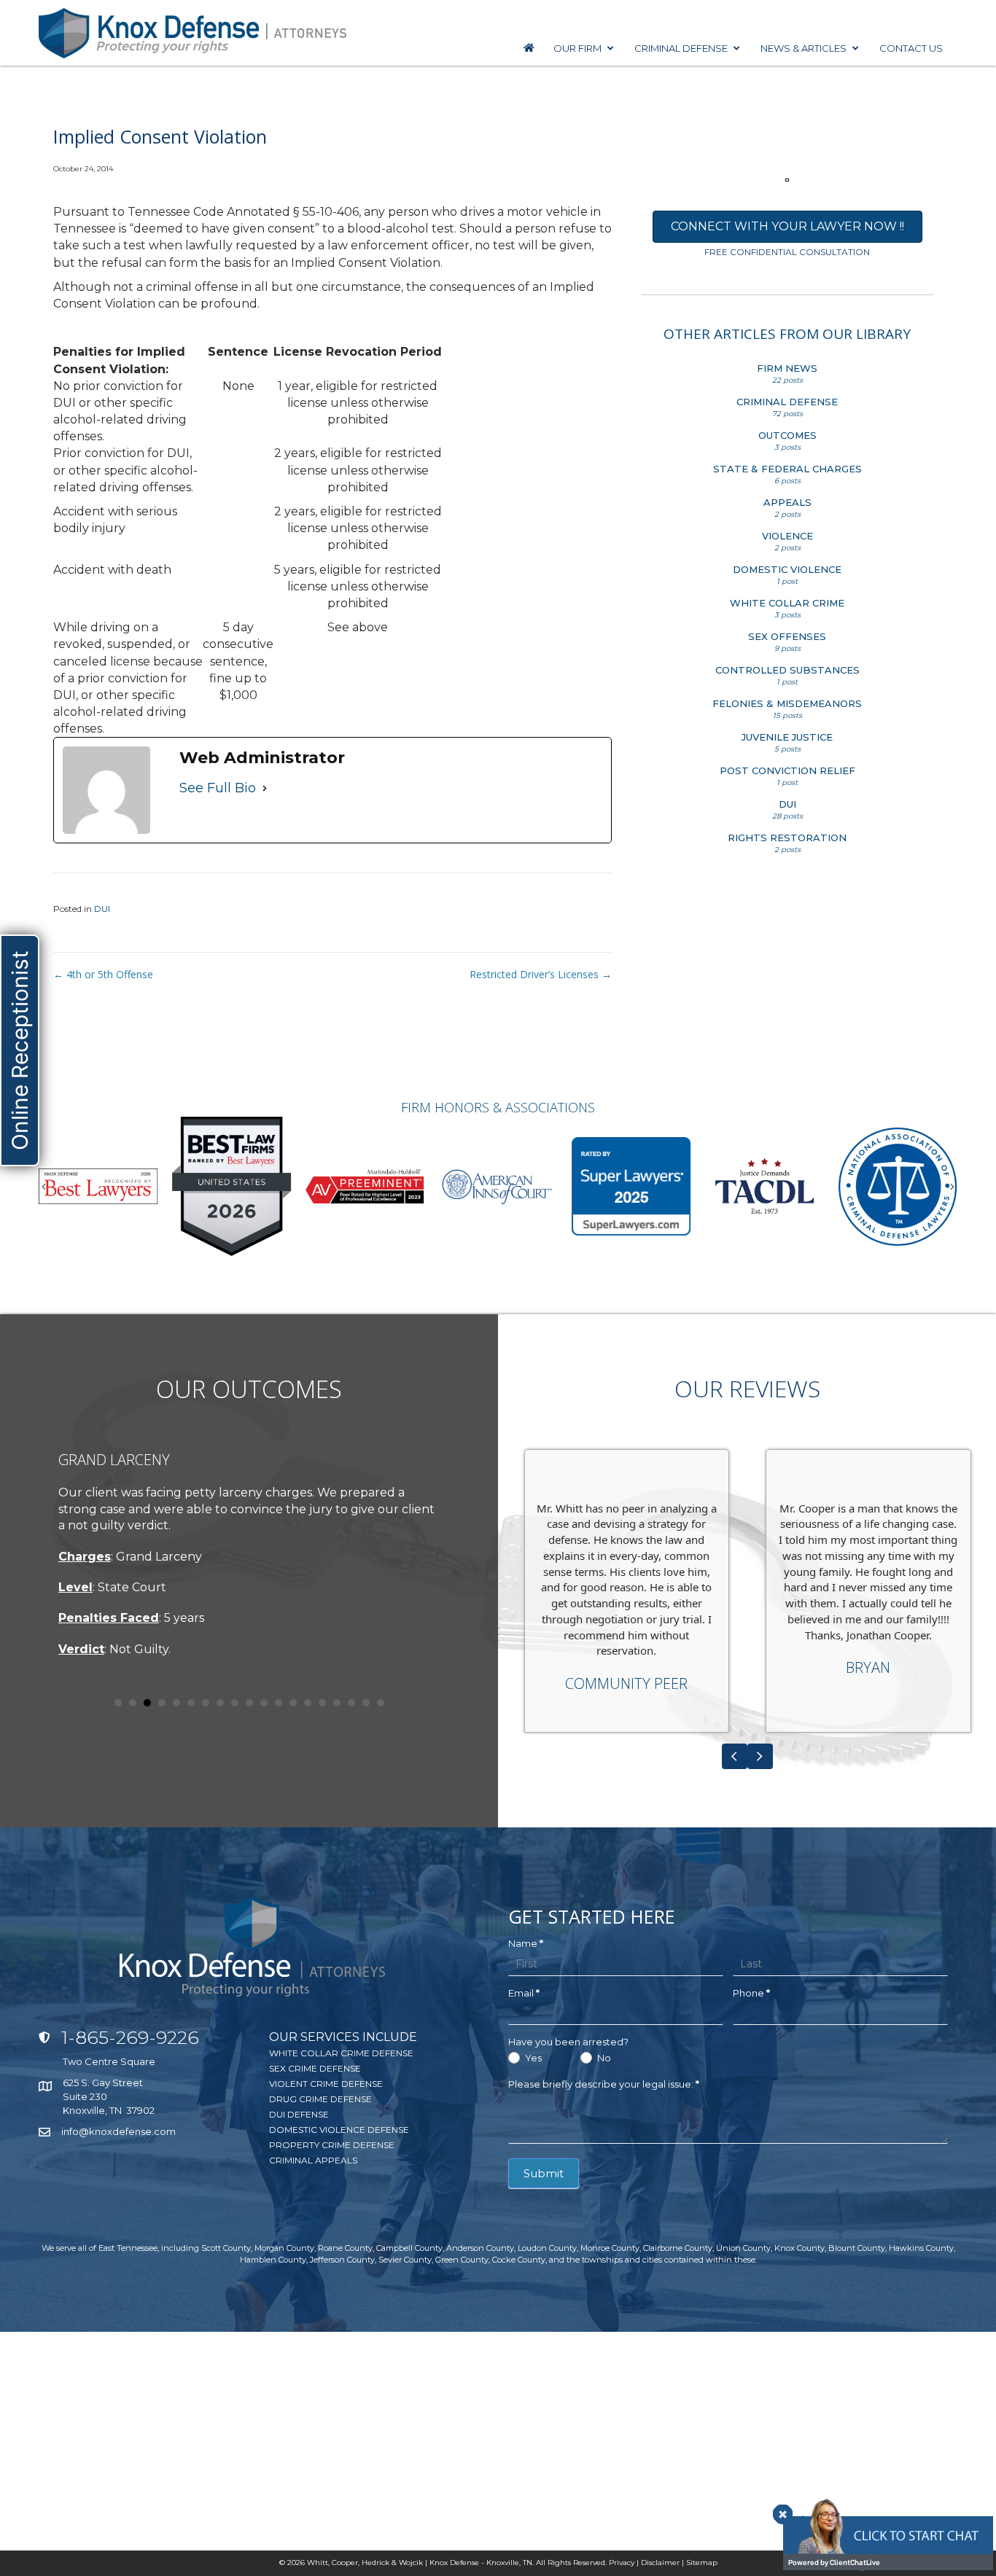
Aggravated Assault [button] (118, 1703)
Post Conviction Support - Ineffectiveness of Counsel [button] (308, 1703)
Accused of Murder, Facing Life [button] (176, 1703)
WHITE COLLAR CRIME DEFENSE (341, 2053)
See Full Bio (218, 788)
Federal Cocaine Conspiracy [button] (249, 1703)
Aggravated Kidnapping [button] (220, 1703)
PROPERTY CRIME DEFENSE (332, 2145)
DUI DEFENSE (299, 2114)
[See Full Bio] (265, 788)
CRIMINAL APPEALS (313, 2160)
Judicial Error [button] (293, 1703)
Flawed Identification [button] (366, 1703)
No (603, 2058)
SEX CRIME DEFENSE (315, 2068)
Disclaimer (660, 2563)
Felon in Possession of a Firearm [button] (133, 1703)
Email (524, 1993)
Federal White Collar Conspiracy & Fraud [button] (147, 1703)
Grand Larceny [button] (206, 1703)
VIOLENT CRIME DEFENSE (326, 2084)
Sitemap (702, 2563)
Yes (532, 2058)
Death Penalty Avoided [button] (381, 1703)
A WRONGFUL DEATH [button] (351, 1703)
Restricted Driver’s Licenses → (541, 974)
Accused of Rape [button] (162, 1703)
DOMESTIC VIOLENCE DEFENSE (339, 2130)
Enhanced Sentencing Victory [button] (279, 1703)
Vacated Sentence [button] (264, 1703)
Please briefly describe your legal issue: (604, 2084)
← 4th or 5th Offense (103, 974)
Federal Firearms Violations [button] (235, 1703)
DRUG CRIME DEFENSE (320, 2099)
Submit (544, 2173)
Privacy (622, 2563)
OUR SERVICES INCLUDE (343, 2037)
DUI (102, 909)
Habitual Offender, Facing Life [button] (191, 1703)
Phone (751, 1993)
